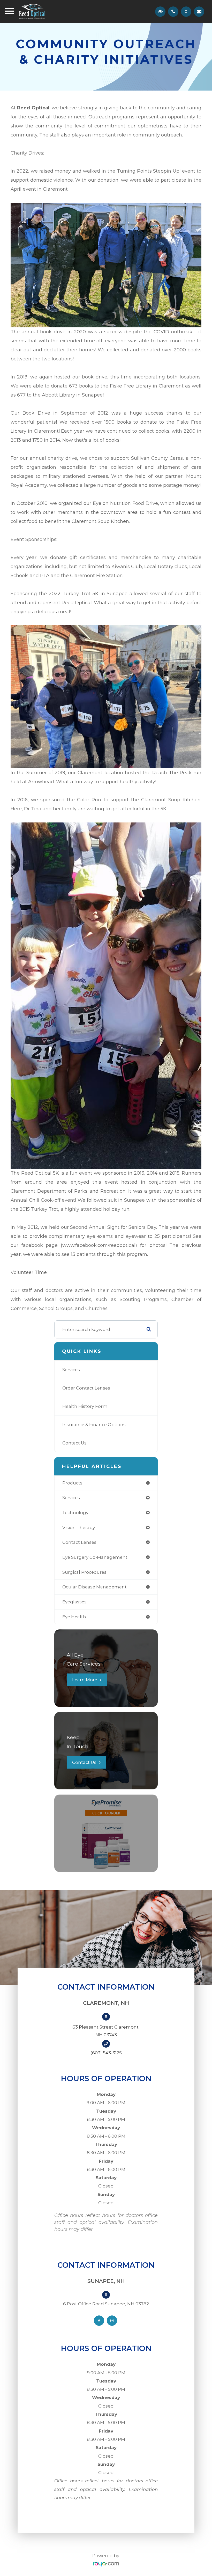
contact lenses (79, 1542)
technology (75, 1513)
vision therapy (79, 1528)
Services (71, 1370)
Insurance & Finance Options (94, 1425)
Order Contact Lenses (86, 1388)
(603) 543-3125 (106, 2053)
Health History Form (85, 1406)
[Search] (149, 1329)
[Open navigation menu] (10, 12)
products (72, 1483)
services (71, 1498)
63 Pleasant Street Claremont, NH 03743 (106, 2031)
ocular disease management (94, 1587)
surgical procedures (84, 1572)
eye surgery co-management (95, 1557)
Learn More (85, 1680)
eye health (74, 1617)
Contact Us (74, 1443)
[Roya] (106, 2564)
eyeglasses (74, 1602)
